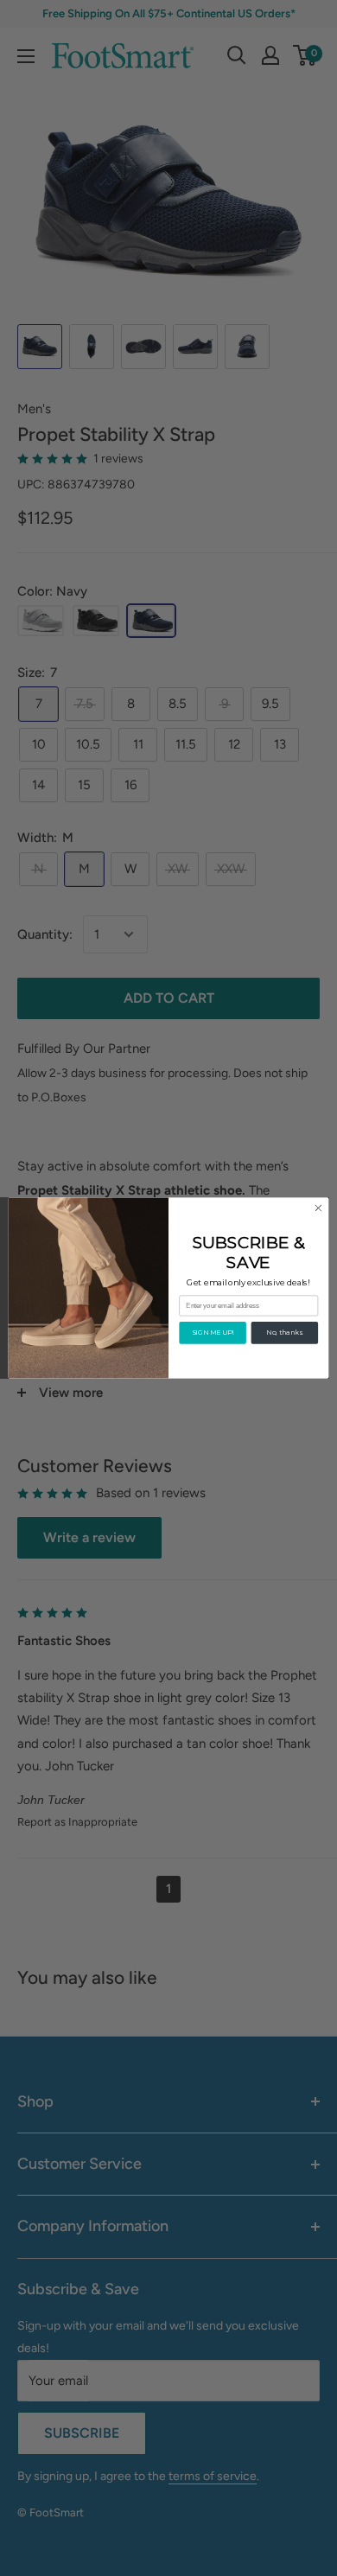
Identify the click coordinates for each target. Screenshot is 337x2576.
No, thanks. (284, 1333)
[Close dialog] (318, 1208)
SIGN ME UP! (213, 1333)
